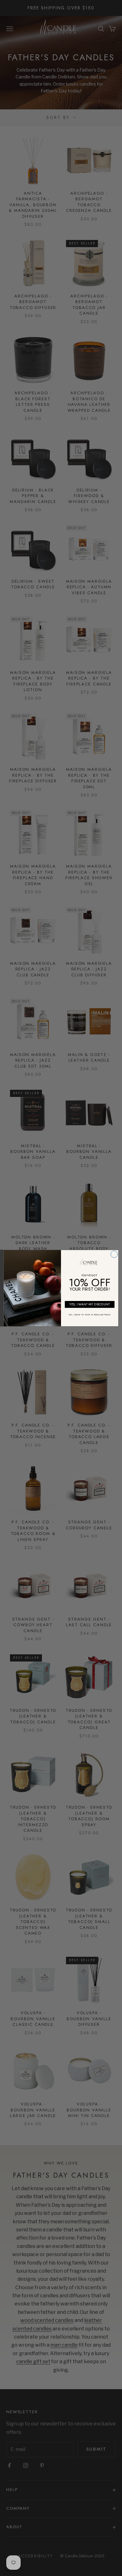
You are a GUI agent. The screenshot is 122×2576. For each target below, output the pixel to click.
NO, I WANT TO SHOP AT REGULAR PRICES (90, 1315)
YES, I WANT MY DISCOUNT (90, 1304)
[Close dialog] (114, 1254)
